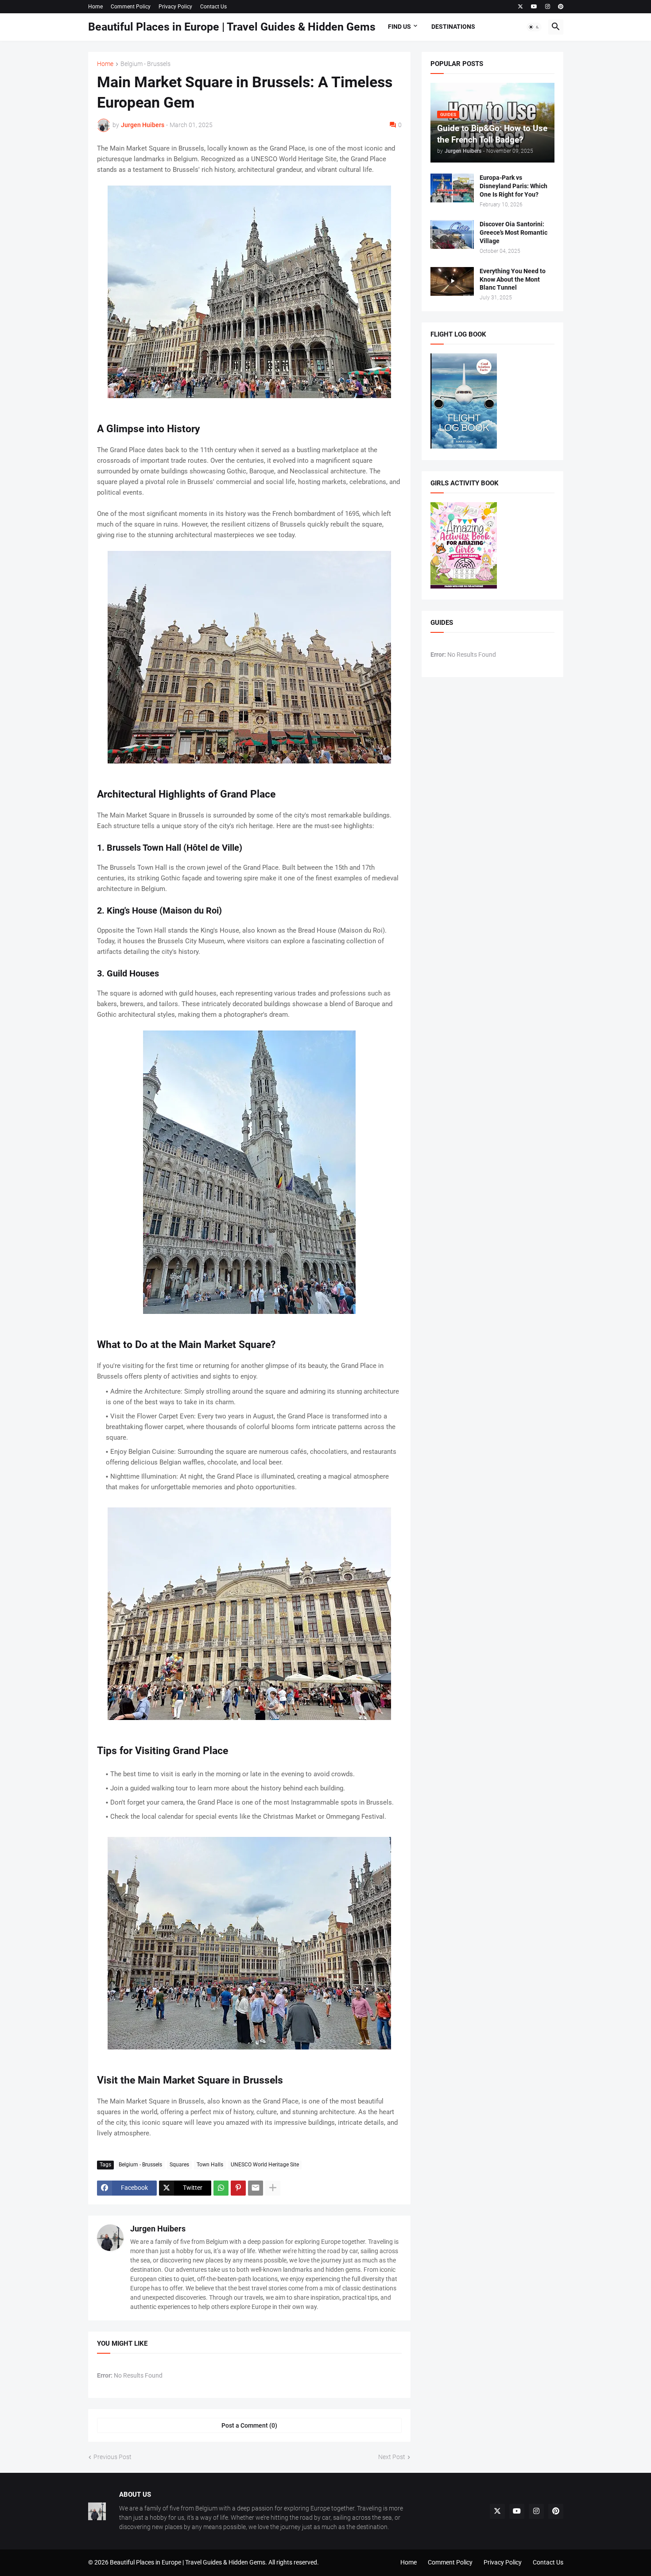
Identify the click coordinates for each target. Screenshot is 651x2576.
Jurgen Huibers (158, 2229)
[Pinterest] (238, 2188)
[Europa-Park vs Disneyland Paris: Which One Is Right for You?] (452, 188)
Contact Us (213, 7)
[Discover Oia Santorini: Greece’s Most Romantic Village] (452, 234)
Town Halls (210, 2165)
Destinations (453, 27)
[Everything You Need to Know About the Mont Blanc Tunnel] (452, 281)
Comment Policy (131, 7)
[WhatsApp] (221, 2188)
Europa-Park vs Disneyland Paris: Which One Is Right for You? (513, 186)
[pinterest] (561, 7)
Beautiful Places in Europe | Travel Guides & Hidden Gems (232, 27)
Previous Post (112, 2457)
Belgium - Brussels (145, 64)
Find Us (399, 27)
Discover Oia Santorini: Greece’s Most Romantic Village (513, 232)
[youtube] (534, 7)
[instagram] (548, 7)
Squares (179, 2165)
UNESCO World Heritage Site (265, 2165)
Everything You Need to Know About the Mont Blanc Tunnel (513, 279)
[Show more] (273, 2188)
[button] (534, 27)
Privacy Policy (175, 7)
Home (95, 7)
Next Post (392, 2457)
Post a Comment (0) (249, 2425)
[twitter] (520, 7)
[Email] (256, 2188)
